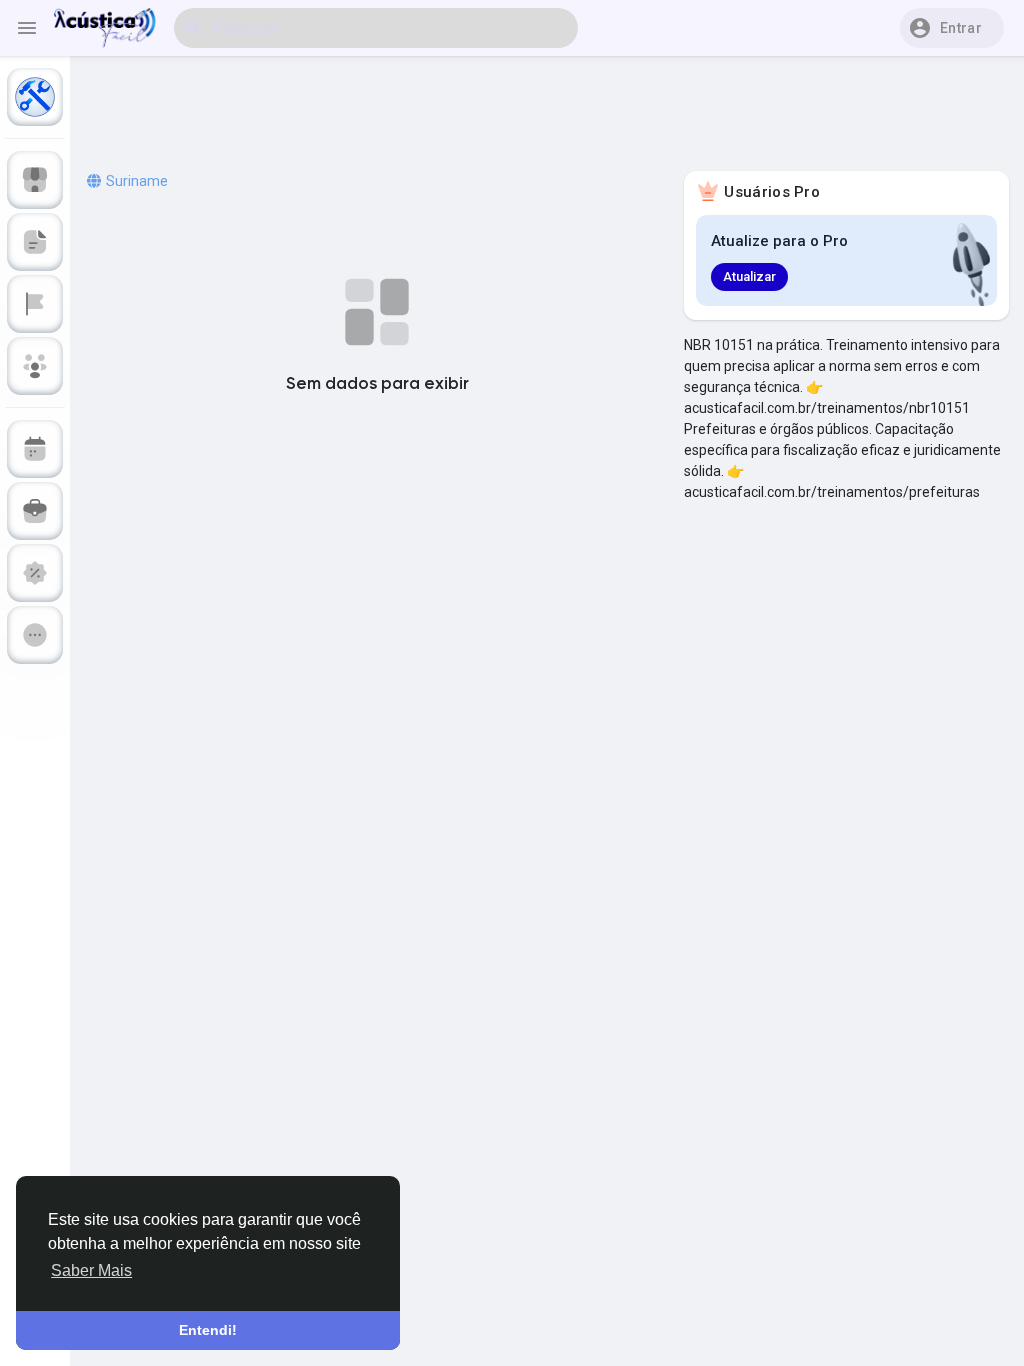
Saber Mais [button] (91, 1270)
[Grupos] (35, 366)
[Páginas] (35, 304)
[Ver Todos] (35, 635)
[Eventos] (35, 449)
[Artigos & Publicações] (35, 242)
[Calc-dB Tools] (35, 97)
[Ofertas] (35, 573)
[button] (952, 28)
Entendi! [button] (208, 1330)
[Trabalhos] (35, 511)
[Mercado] (35, 180)
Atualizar (749, 276)
